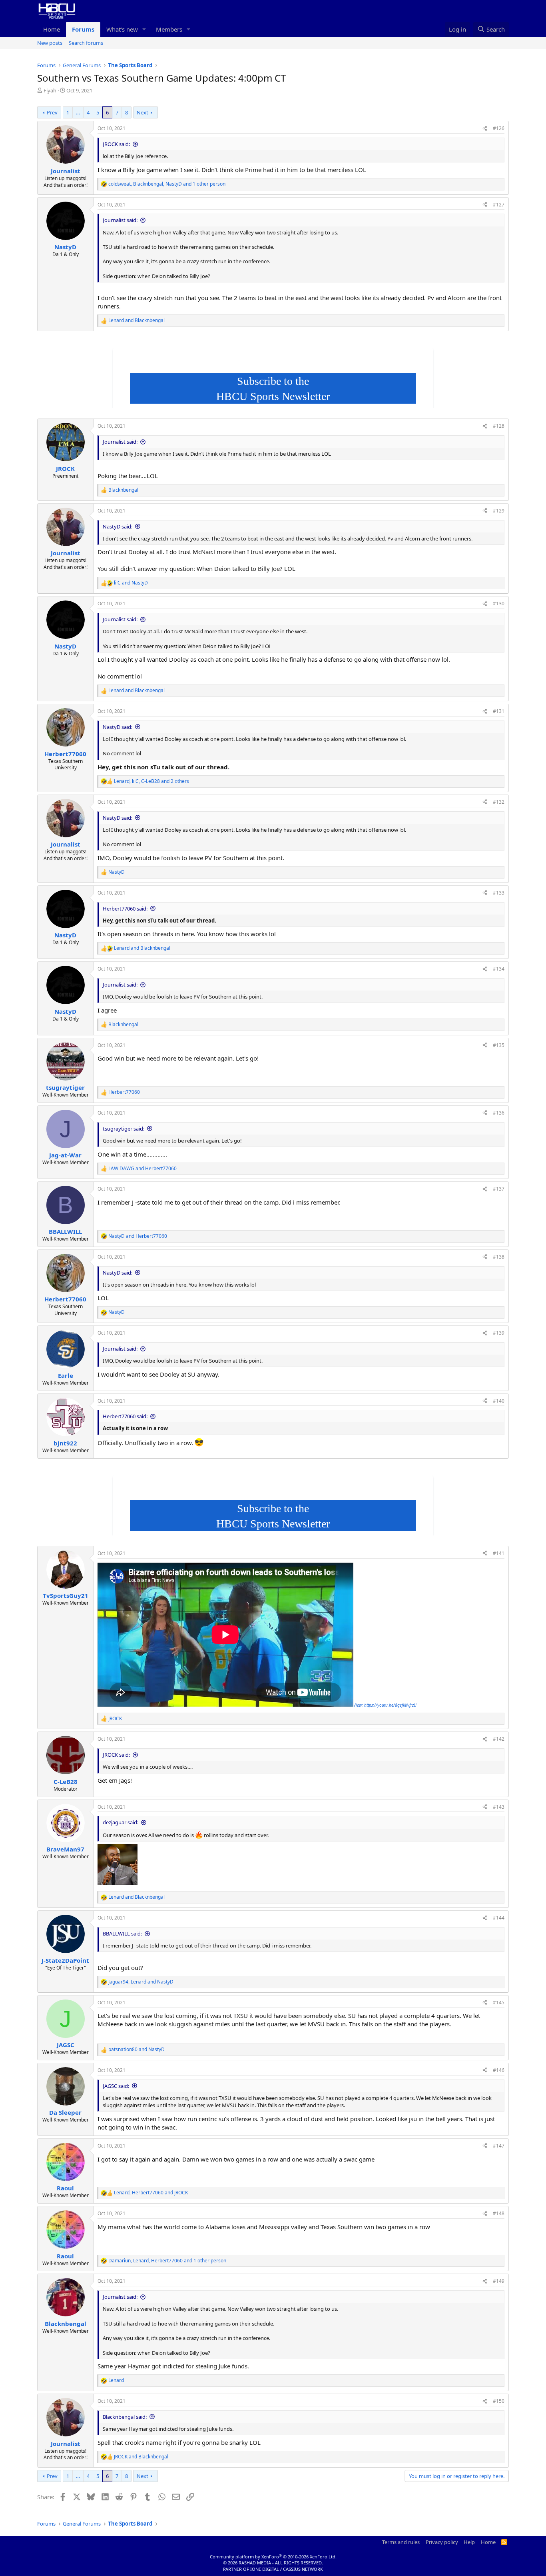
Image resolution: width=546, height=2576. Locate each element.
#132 (499, 802)
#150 (499, 2401)
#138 (499, 1257)
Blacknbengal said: (125, 2417)
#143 (499, 1807)
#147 (499, 2146)
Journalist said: (120, 220)
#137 (499, 1189)
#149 (499, 2281)
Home (52, 29)
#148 (499, 2213)
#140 (499, 1401)
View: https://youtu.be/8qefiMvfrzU (385, 1705)
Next (142, 112)
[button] (144, 29)
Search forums (86, 43)
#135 (499, 1045)
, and (141, 1982)
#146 (499, 2070)
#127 (499, 205)
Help (469, 2542)
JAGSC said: (116, 2086)
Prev (52, 112)
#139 (499, 1333)
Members (169, 29)
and (136, 320)
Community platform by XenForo (273, 2557)
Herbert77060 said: (125, 909)
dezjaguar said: (121, 1822)
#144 (499, 1918)
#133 (499, 893)
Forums (83, 29)
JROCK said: (116, 144)
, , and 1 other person (167, 184)
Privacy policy (442, 2542)
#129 (499, 511)
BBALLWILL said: (122, 1934)
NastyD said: (118, 526)
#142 (499, 1739)
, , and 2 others (151, 781)
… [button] (78, 112)
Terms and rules (401, 2542)
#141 (499, 1553)
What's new (122, 29)
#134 (499, 969)
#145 (499, 2003)
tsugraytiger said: (124, 1129)
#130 (499, 603)
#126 (499, 128)
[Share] (485, 129)
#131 (499, 711)
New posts (50, 43)
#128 (499, 426)
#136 (499, 1113)
